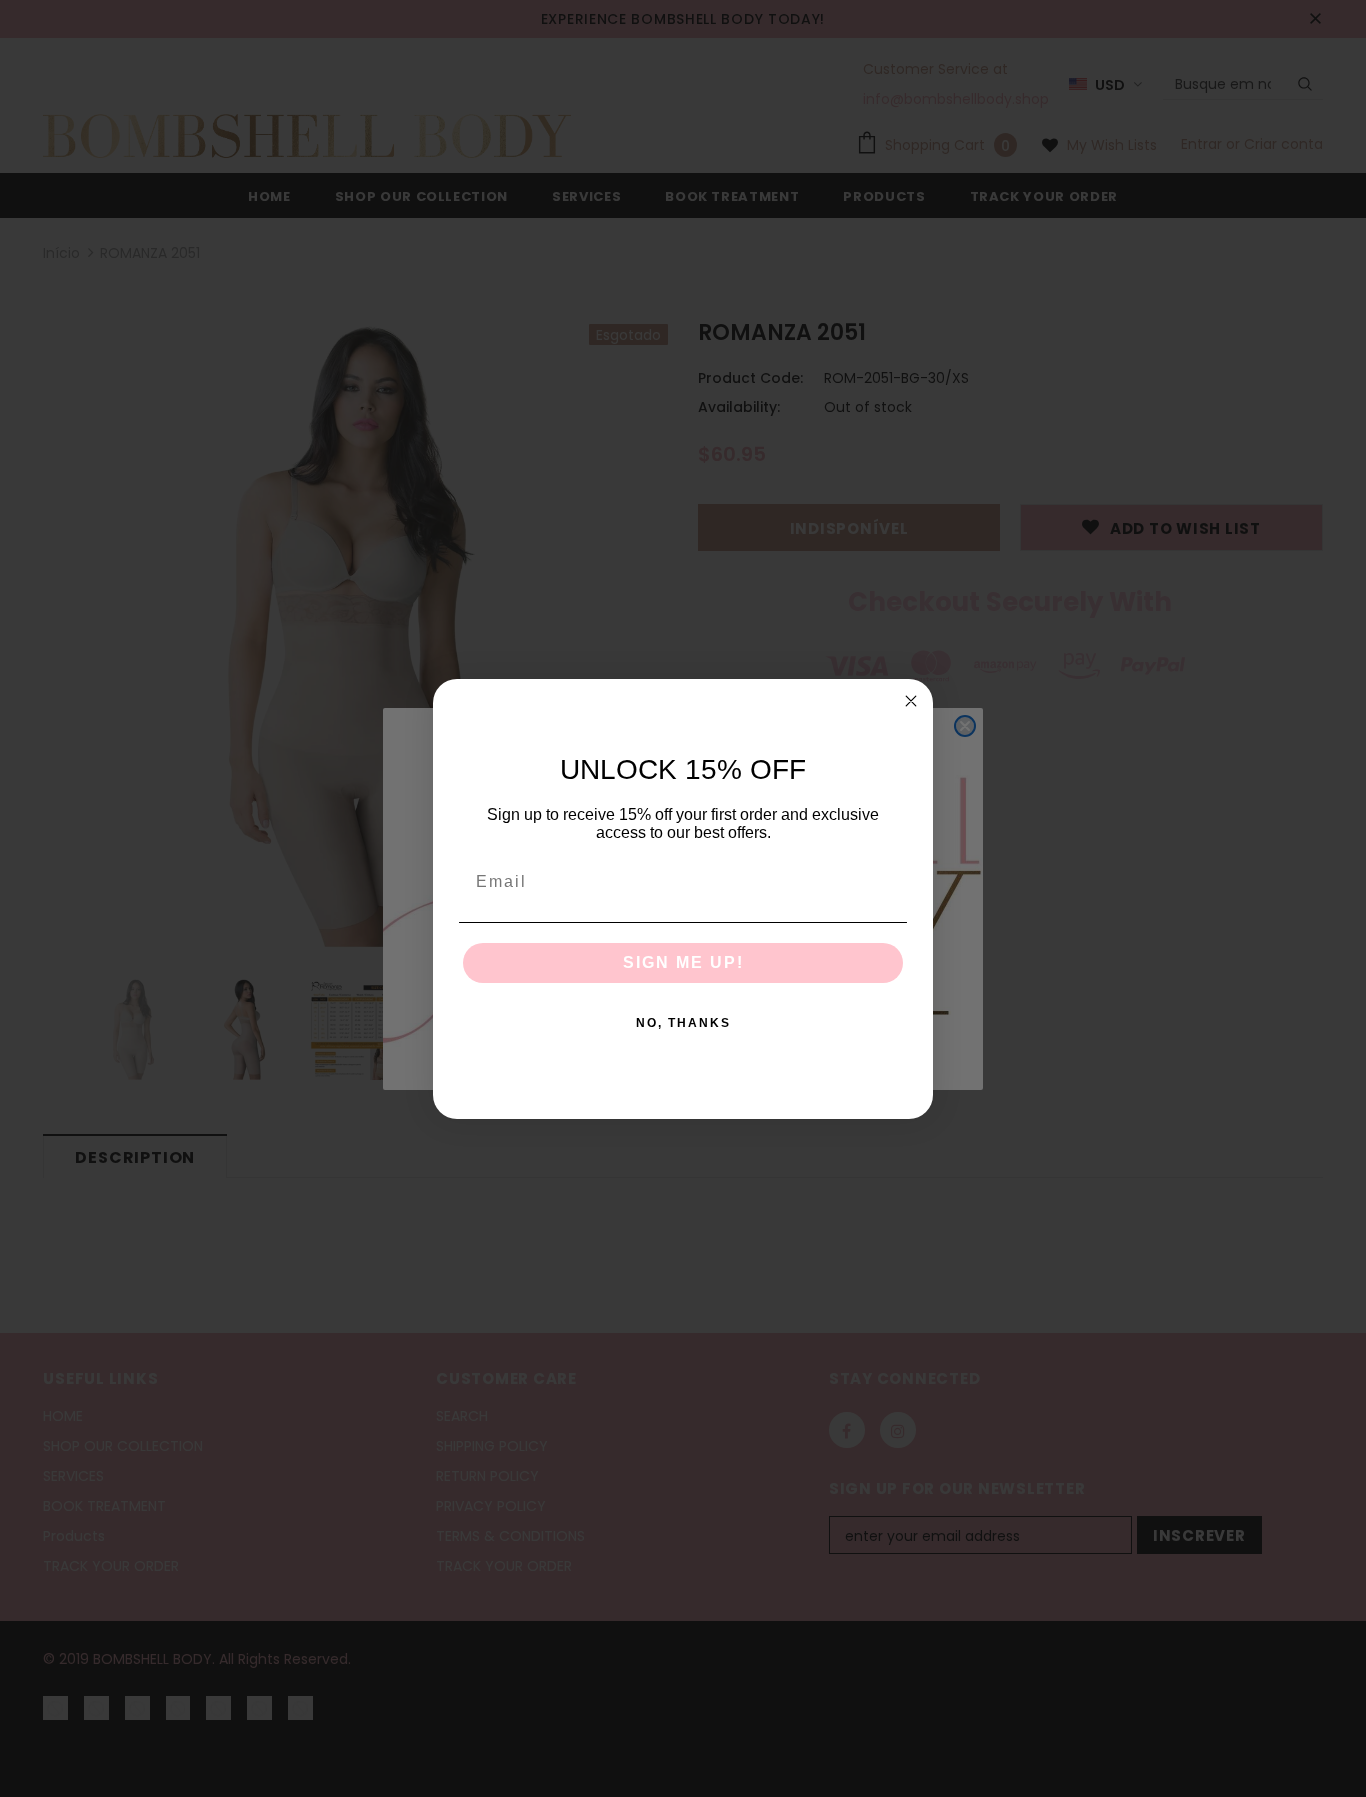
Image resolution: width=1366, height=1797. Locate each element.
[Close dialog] (911, 701)
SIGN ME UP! (683, 962)
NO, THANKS (683, 1023)
